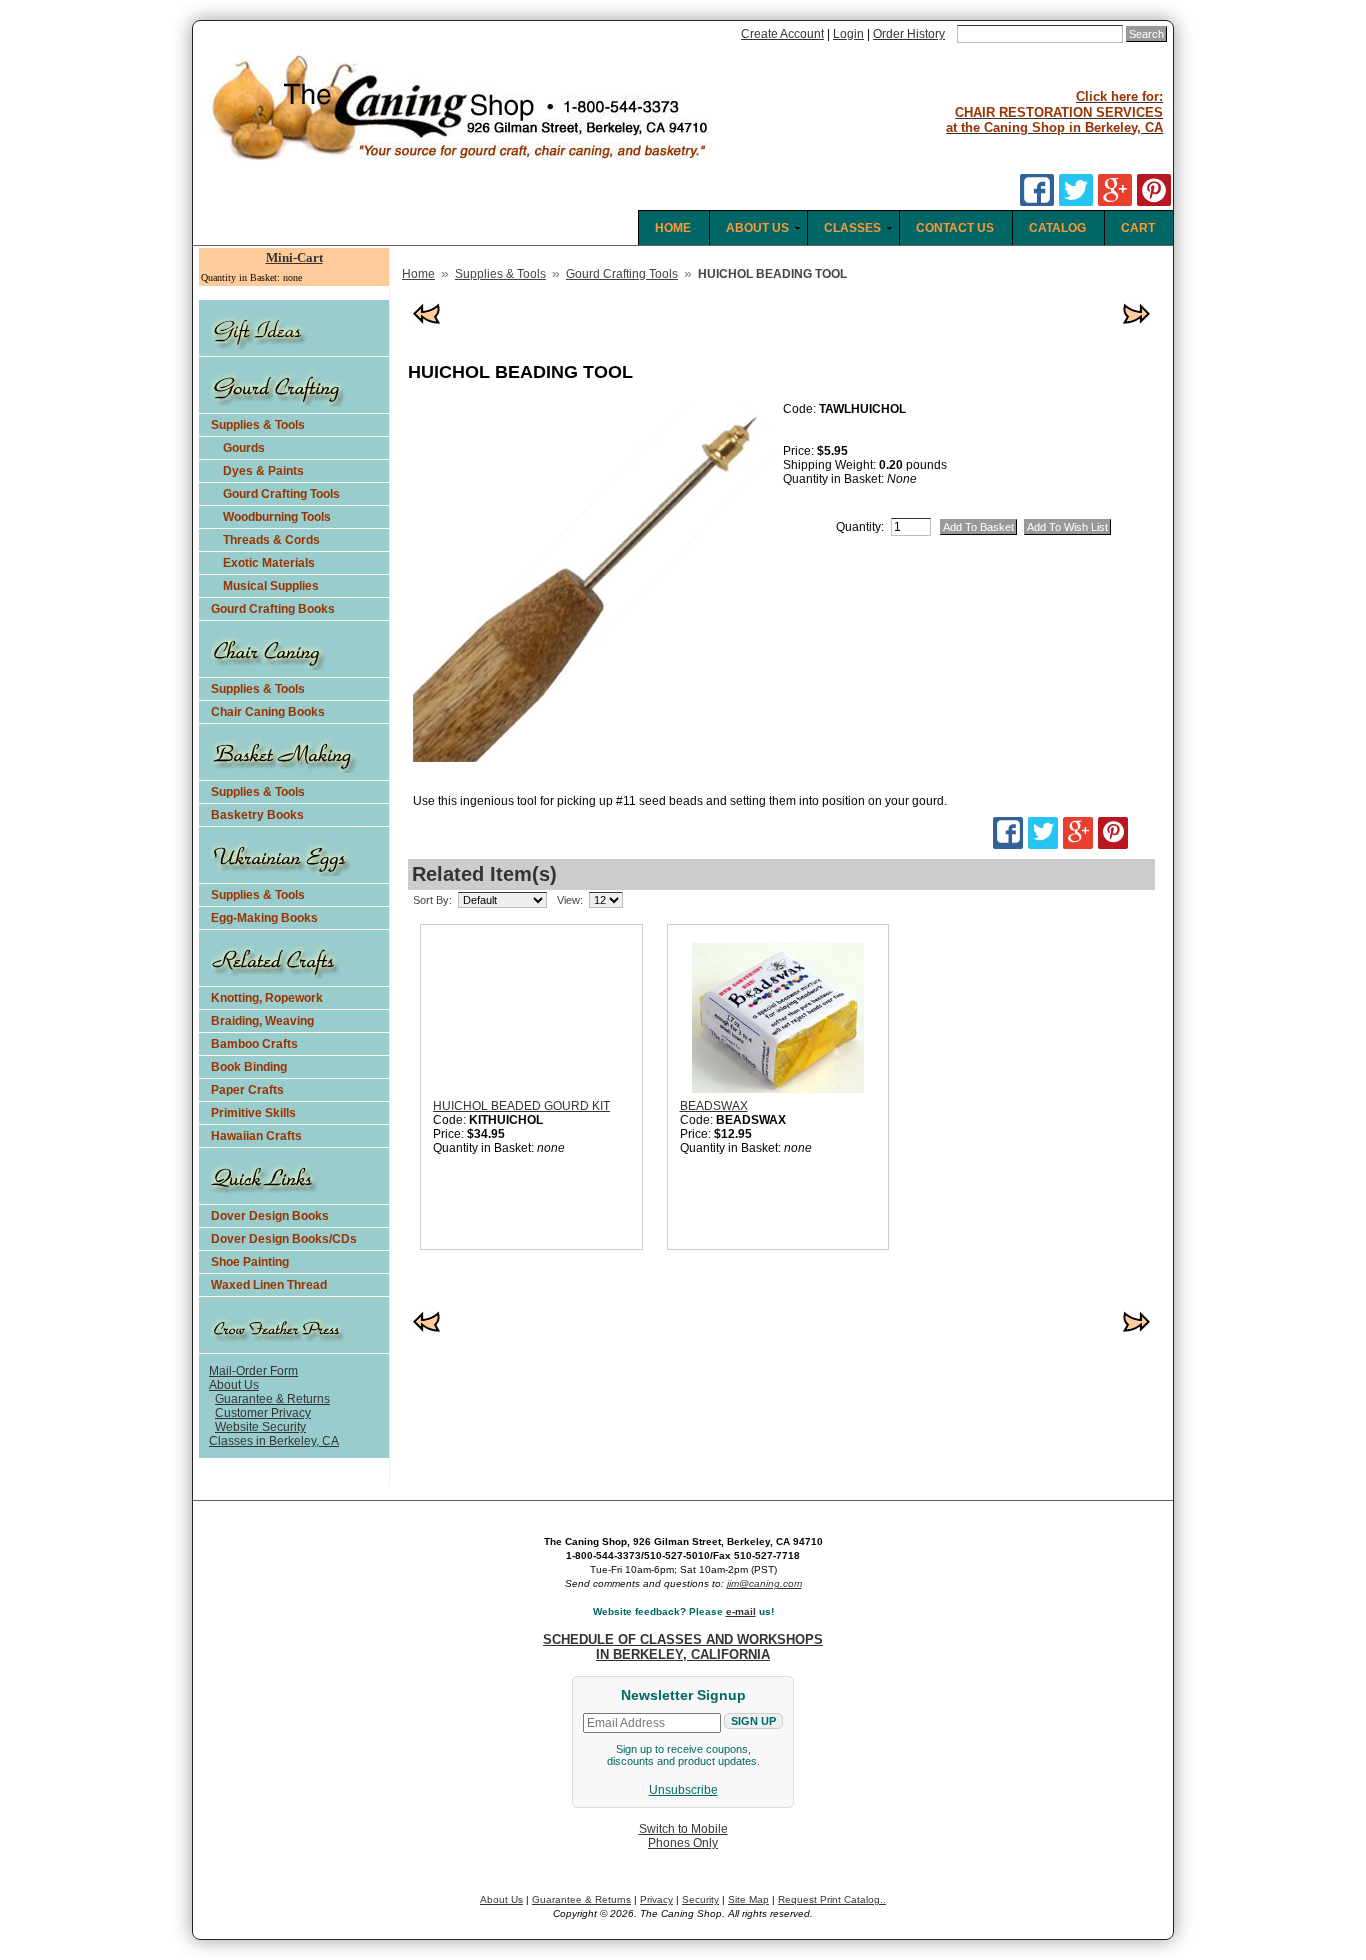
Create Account (782, 34)
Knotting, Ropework (267, 998)
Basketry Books (257, 815)
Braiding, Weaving (262, 1021)
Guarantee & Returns (272, 1399)
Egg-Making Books (264, 918)
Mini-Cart (294, 257)
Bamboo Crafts (254, 1044)
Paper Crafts (247, 1090)
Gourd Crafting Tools (281, 494)
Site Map (748, 1899)
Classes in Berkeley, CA (274, 1441)
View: (570, 900)
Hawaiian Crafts (256, 1136)
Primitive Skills (253, 1113)
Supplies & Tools (258, 425)
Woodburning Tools (277, 517)
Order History (909, 34)
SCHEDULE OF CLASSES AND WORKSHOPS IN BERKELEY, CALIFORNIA (683, 1647)
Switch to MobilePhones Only (683, 1836)
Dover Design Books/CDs (284, 1239)
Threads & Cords (271, 540)
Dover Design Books (270, 1216)
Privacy (656, 1899)
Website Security (260, 1427)
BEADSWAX (714, 1106)
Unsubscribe (683, 1790)
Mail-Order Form (253, 1371)
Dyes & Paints (263, 471)
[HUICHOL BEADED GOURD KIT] (550, 1015)
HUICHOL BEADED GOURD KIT (521, 1106)
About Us (234, 1385)
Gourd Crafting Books (273, 609)
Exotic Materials (269, 563)
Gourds (244, 448)
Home (418, 274)
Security (700, 1899)
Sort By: (432, 900)
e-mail (741, 1611)
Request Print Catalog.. (832, 1899)
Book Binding (249, 1067)
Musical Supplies (271, 586)
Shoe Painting (250, 1262)
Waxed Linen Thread (269, 1285)
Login (848, 34)
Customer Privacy (263, 1413)
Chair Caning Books (268, 712)
